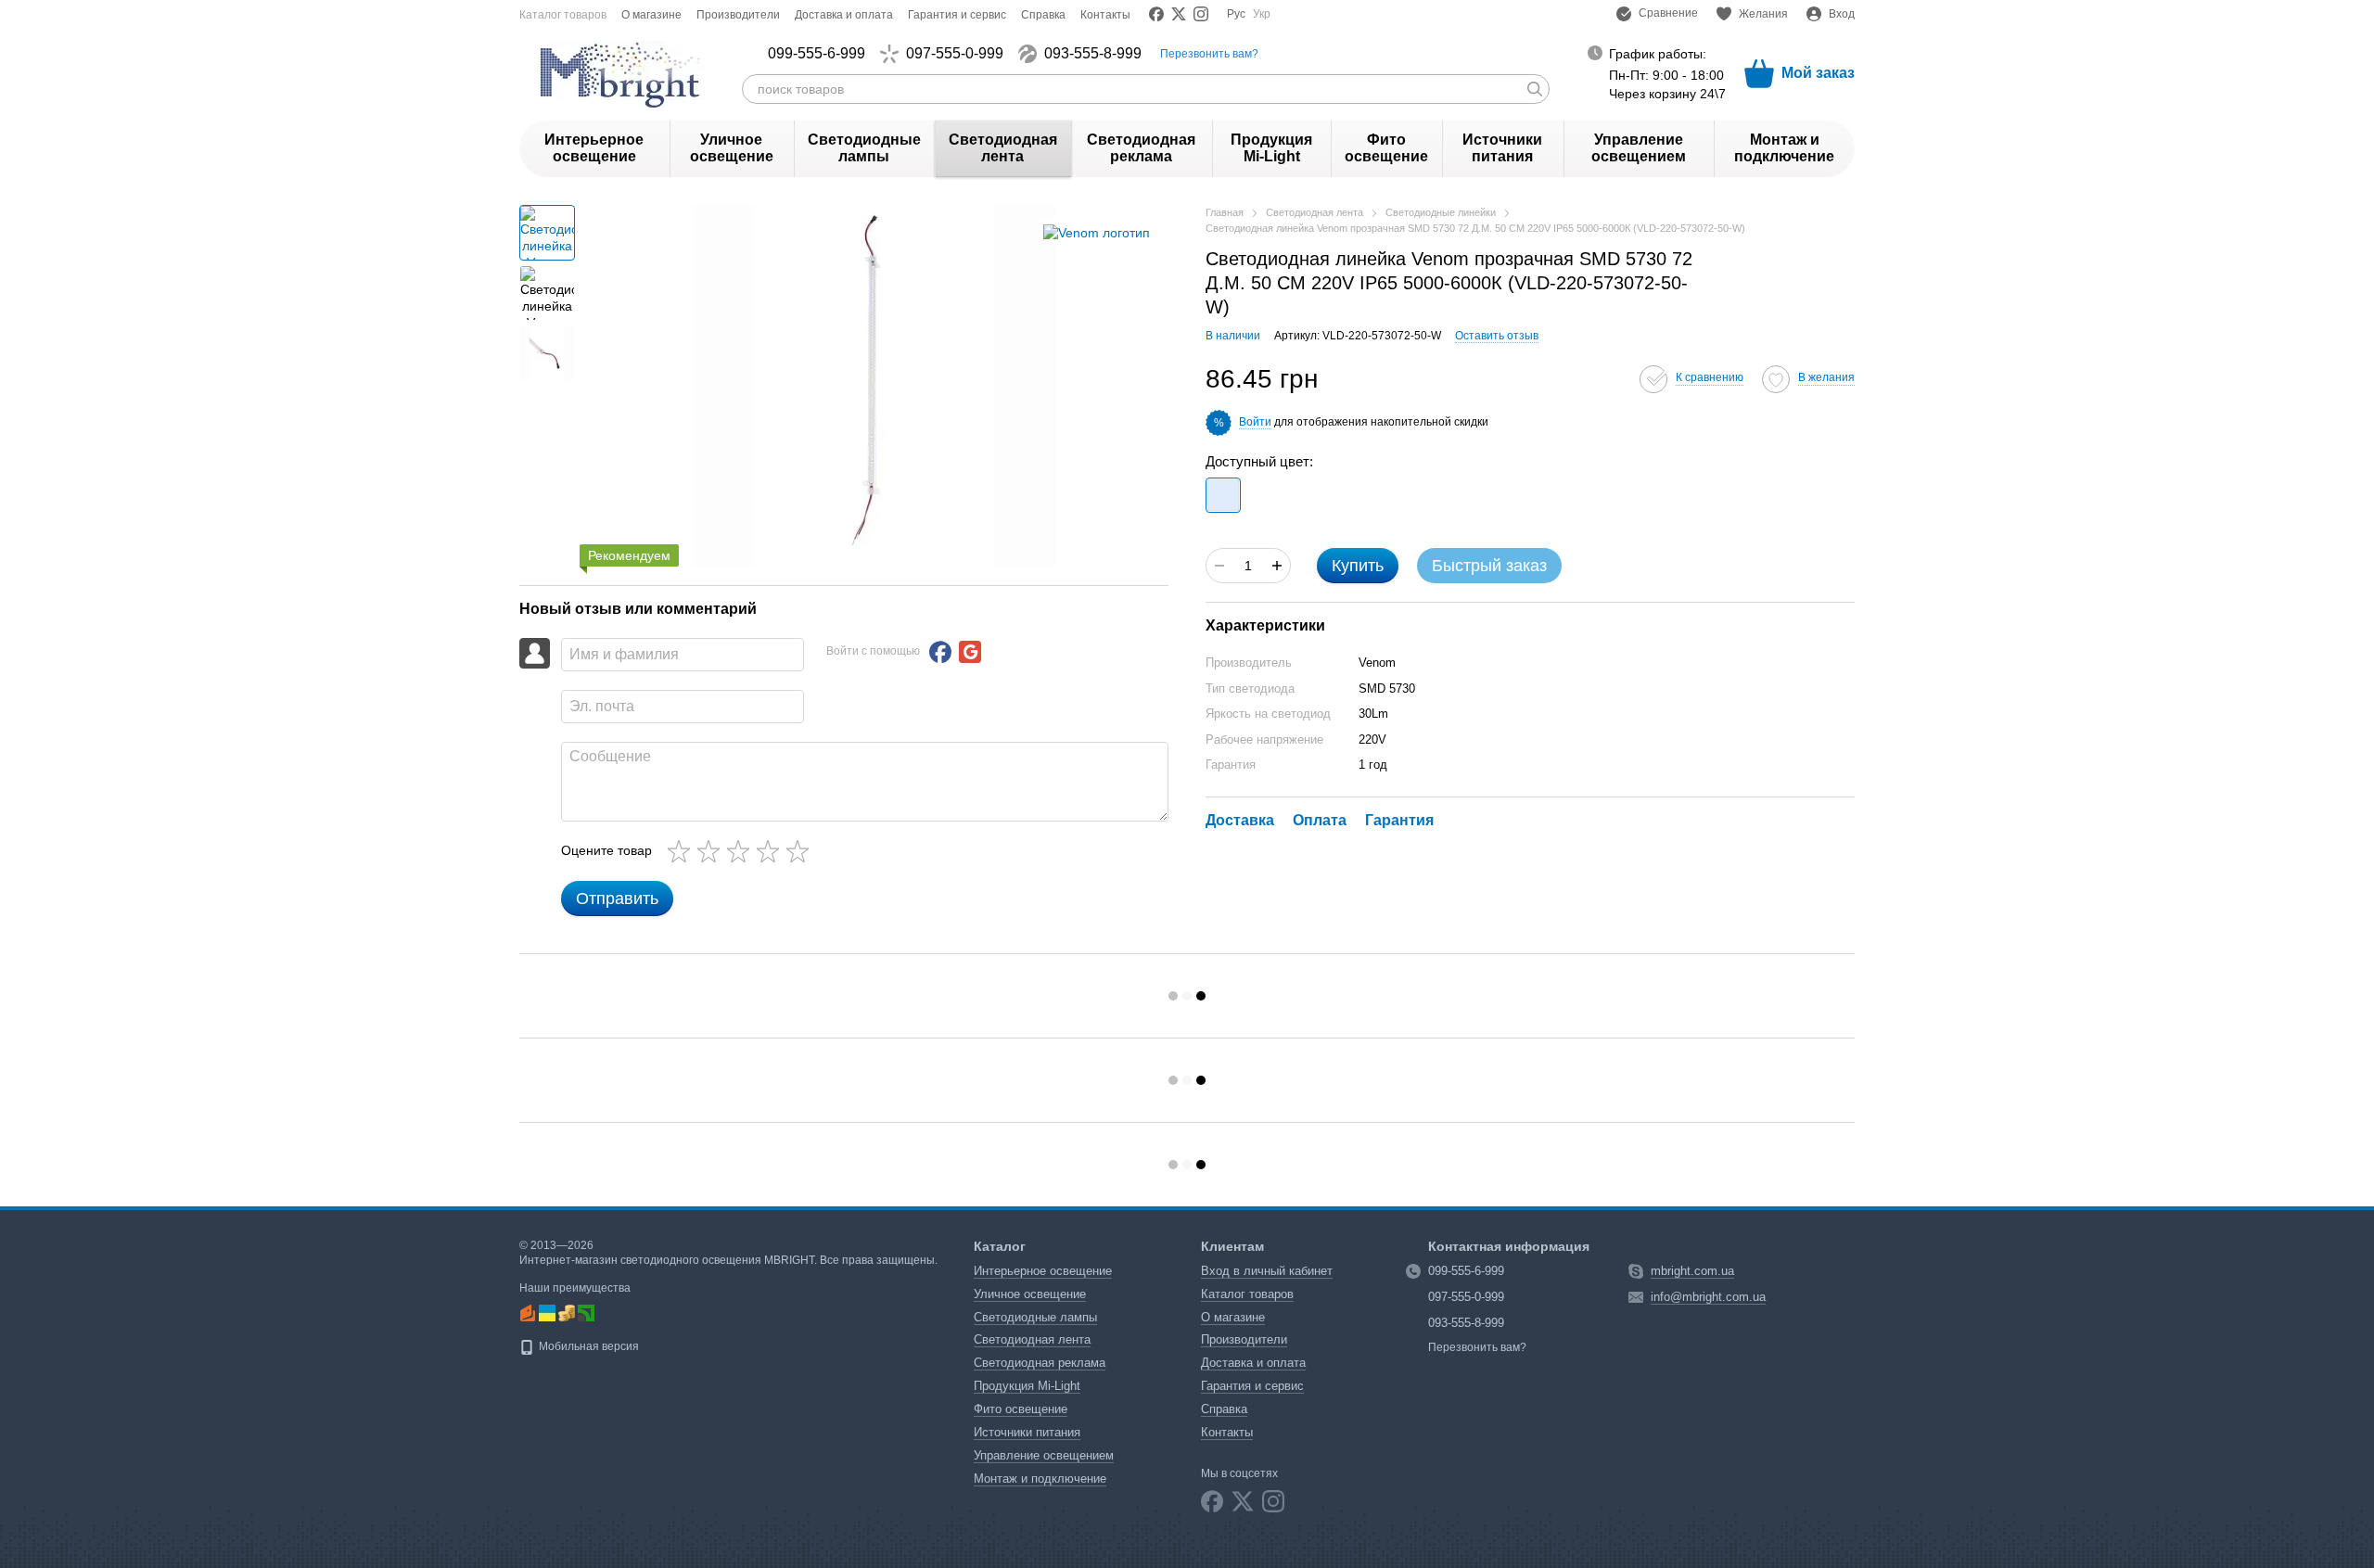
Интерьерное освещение (594, 148)
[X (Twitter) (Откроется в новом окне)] (1179, 14)
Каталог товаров (563, 15)
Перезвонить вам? (1209, 54)
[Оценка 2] (712, 851)
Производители (738, 15)
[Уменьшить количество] (1219, 566)
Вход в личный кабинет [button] (1267, 1271)
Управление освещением (1639, 148)
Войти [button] (1255, 422)
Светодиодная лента (1003, 148)
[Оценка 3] (742, 851)
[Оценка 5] (801, 851)
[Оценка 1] (683, 851)
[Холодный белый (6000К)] (1223, 495)
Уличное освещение (732, 148)
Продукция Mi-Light (1271, 148)
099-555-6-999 (817, 54)
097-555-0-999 (955, 54)
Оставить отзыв (1497, 336)
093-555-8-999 (1093, 54)
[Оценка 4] (772, 851)
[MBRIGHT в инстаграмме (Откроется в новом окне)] (1201, 14)
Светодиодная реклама (1141, 148)
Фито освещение (1386, 148)
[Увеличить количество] (1277, 566)
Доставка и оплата (844, 15)
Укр (1262, 14)
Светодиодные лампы (864, 148)
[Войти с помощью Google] (970, 652)
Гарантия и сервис (957, 15)
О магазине (651, 15)
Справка (1043, 15)
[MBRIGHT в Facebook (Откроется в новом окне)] (1156, 14)
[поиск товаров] (1535, 89)
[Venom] (1097, 232)
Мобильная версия (587, 1346)
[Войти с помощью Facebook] (940, 652)
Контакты (1105, 15)
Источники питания (1502, 148)
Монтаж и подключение (1784, 148)
